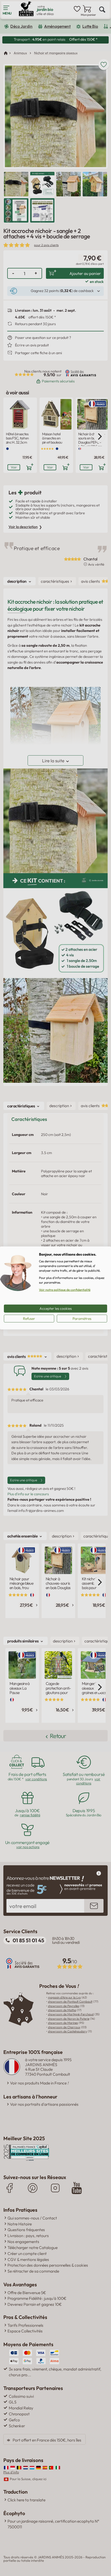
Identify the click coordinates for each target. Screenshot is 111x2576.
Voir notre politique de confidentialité (65, 1290)
